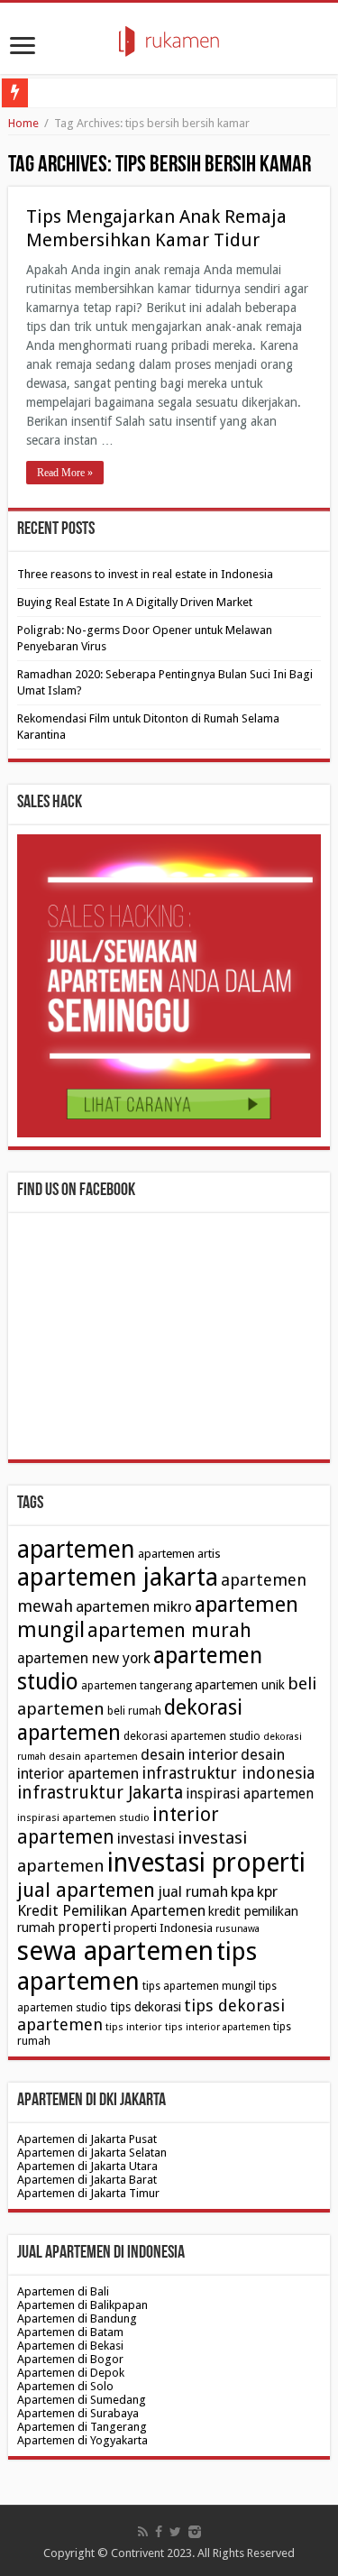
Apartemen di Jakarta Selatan (92, 2153)
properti (84, 1927)
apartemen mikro (134, 1606)
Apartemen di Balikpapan (82, 2305)
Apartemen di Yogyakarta (82, 2440)
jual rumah (193, 1892)
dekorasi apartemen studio (192, 1736)
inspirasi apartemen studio (83, 1817)
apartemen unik (240, 1685)
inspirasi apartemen (250, 1794)
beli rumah (134, 1711)
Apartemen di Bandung (77, 2318)
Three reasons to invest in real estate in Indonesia (145, 574)
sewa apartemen (115, 1951)
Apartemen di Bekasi (70, 2346)
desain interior (189, 1754)
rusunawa (238, 1929)
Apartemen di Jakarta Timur (88, 2193)
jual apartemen (86, 1890)
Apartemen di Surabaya (78, 2413)
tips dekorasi (146, 2007)
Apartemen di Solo (65, 2386)
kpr (267, 1892)
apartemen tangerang (137, 1686)
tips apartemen (137, 1966)
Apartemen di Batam (70, 2332)
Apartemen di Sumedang (82, 2400)
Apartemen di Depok (71, 2373)
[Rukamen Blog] (169, 38)
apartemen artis (179, 1554)
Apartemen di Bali (63, 2291)
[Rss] (143, 2532)
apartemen (76, 1549)
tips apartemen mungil (199, 1986)
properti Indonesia (163, 1928)
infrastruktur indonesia (228, 1773)
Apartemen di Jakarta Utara (87, 2166)
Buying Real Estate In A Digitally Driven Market (135, 602)
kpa (242, 1891)
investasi (146, 1839)
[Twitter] (175, 2532)
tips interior (134, 2027)
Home (23, 123)
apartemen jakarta (118, 1578)
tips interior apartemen (218, 2027)
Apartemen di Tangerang (82, 2427)
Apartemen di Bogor (70, 2359)
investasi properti (206, 1863)
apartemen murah (169, 1630)
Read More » (65, 473)
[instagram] (195, 2532)
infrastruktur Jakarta (100, 1793)
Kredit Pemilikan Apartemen (111, 1910)
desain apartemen (93, 1756)
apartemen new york (84, 1658)
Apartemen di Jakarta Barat (87, 2180)
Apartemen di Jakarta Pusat (87, 2139)
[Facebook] (159, 2532)
